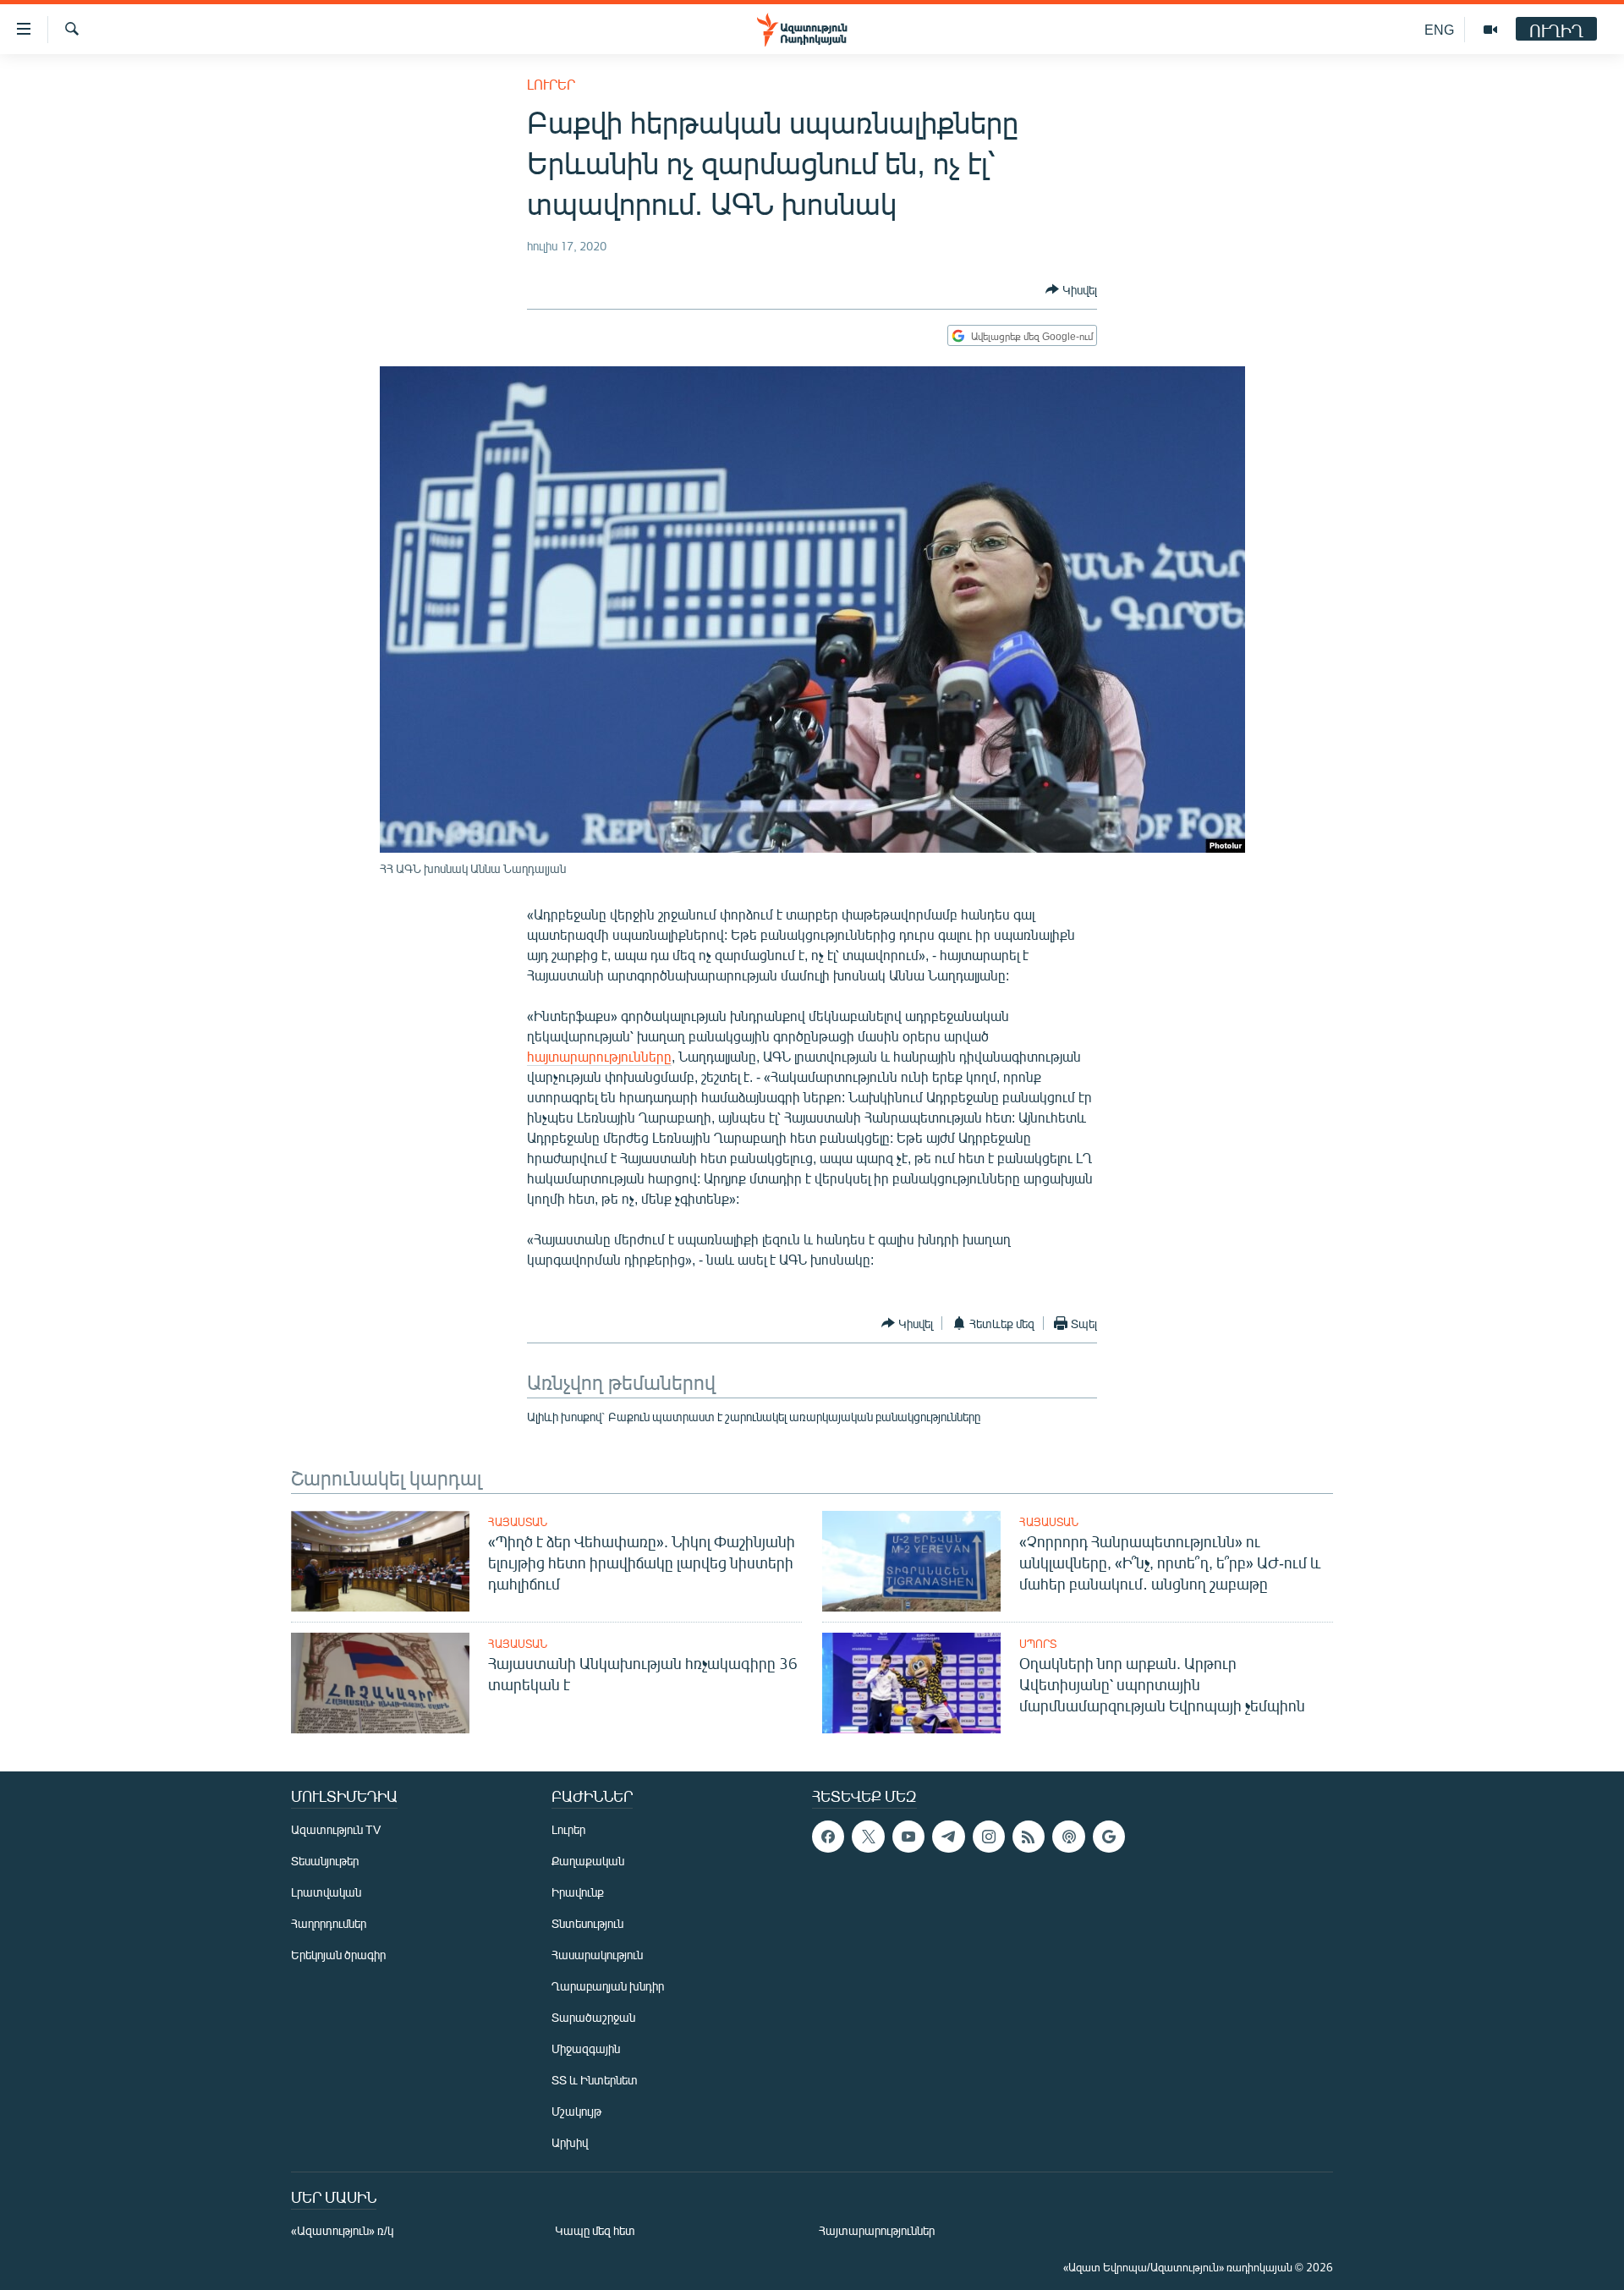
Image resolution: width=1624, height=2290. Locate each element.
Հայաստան (518, 1522)
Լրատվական (326, 1892)
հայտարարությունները (599, 1056)
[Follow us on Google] (1109, 1837)
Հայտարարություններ (877, 2230)
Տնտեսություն (587, 1923)
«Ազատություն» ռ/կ (342, 2230)
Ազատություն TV (336, 1829)
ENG (1439, 29)
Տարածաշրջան (593, 2017)
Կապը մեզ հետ (595, 2230)
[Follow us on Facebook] (828, 1837)
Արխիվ (570, 2142)
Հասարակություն (597, 1955)
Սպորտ (1038, 1644)
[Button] (1071, 289)
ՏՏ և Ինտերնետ (595, 2080)
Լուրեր (551, 84)
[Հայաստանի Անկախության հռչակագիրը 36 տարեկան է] (380, 1683)
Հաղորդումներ (329, 1923)
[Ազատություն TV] (1490, 30)
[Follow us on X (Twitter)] (868, 1837)
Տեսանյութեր (325, 1861)
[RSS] (1029, 1837)
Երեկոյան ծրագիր (338, 1955)
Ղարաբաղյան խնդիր (608, 1986)
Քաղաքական (588, 1861)
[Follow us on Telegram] (948, 1837)
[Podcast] (1068, 1837)
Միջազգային (586, 2048)
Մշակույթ (576, 2111)
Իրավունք (578, 1892)
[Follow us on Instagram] (989, 1837)
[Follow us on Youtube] (908, 1837)
